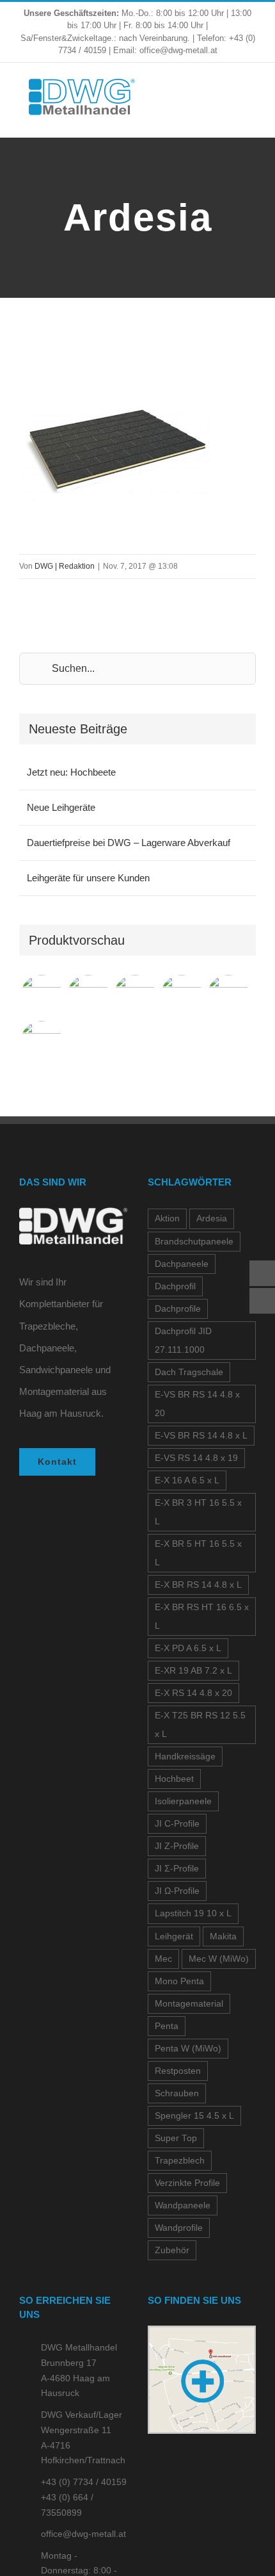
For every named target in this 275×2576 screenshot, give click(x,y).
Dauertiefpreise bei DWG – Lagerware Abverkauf (129, 843)
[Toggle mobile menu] (251, 98)
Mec (163, 1959)
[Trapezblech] (41, 996)
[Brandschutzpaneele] (228, 996)
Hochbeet (174, 1779)
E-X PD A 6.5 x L (188, 1648)
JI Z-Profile (177, 1846)
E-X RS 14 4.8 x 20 (193, 1693)
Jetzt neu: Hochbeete (71, 772)
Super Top (176, 2138)
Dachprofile (178, 1309)
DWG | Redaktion (65, 566)
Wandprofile (179, 2228)
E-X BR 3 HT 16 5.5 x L (198, 1512)
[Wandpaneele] (135, 996)
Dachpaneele (182, 1264)
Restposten (178, 2071)
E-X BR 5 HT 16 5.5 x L (198, 1553)
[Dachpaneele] (88, 996)
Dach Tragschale (189, 1372)
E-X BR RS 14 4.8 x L (198, 1585)
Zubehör (172, 2250)
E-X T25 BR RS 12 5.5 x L (200, 1725)
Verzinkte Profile (187, 2183)
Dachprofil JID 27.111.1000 (183, 1341)
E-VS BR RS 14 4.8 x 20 (197, 1404)
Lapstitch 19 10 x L (193, 1913)
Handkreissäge (185, 1757)
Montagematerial (189, 2004)
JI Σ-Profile (177, 1869)
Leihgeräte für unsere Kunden (88, 878)
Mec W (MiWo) (219, 1959)
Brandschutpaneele (194, 1242)
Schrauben (177, 2093)
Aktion (167, 1219)
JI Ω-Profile (177, 1891)
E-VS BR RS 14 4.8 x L (201, 1436)
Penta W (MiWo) (188, 2049)
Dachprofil (175, 1286)
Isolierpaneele (183, 1801)
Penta (167, 2026)
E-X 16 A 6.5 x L (187, 1480)
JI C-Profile (177, 1824)
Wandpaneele (183, 2205)
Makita (223, 1936)
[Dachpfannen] (181, 996)
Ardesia (212, 1219)
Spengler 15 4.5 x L (194, 2116)
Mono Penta (179, 1981)
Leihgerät (174, 1936)
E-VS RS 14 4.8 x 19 (196, 1458)
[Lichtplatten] (41, 1042)
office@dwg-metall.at (83, 2534)
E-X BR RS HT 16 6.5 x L (202, 1617)
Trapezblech (180, 2161)
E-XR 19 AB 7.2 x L (193, 1671)
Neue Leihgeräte (61, 807)
